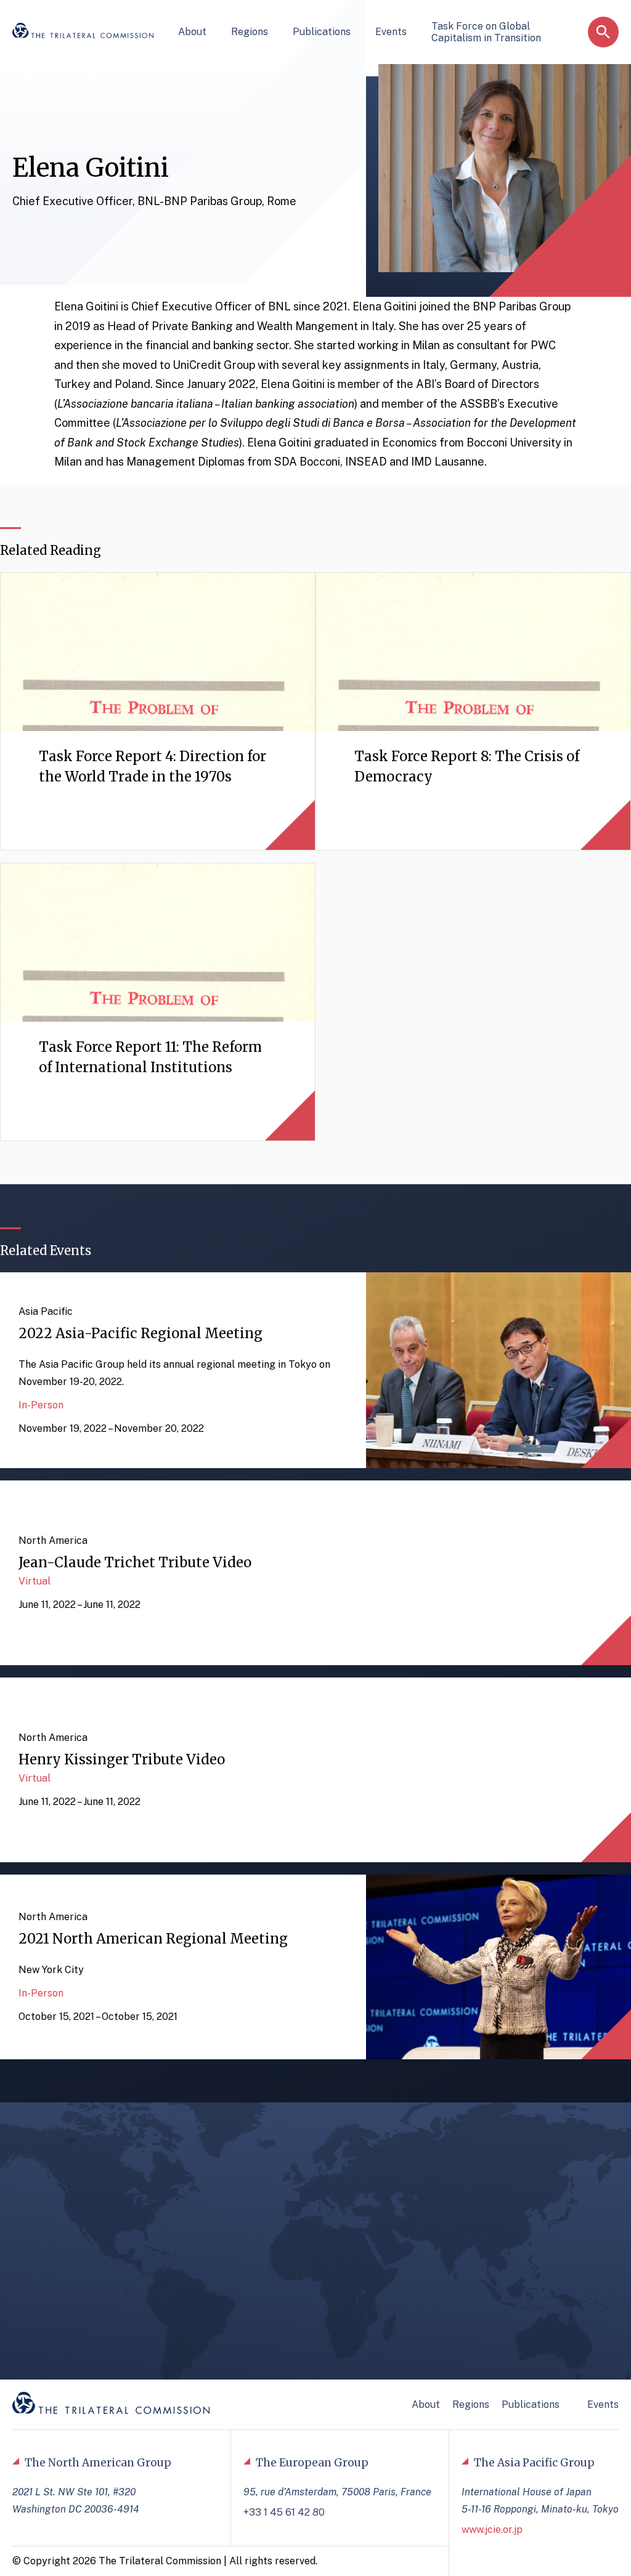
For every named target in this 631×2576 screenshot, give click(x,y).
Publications (322, 32)
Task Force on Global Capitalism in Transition (486, 32)
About (192, 32)
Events (391, 32)
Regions (250, 32)
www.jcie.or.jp (492, 2530)
